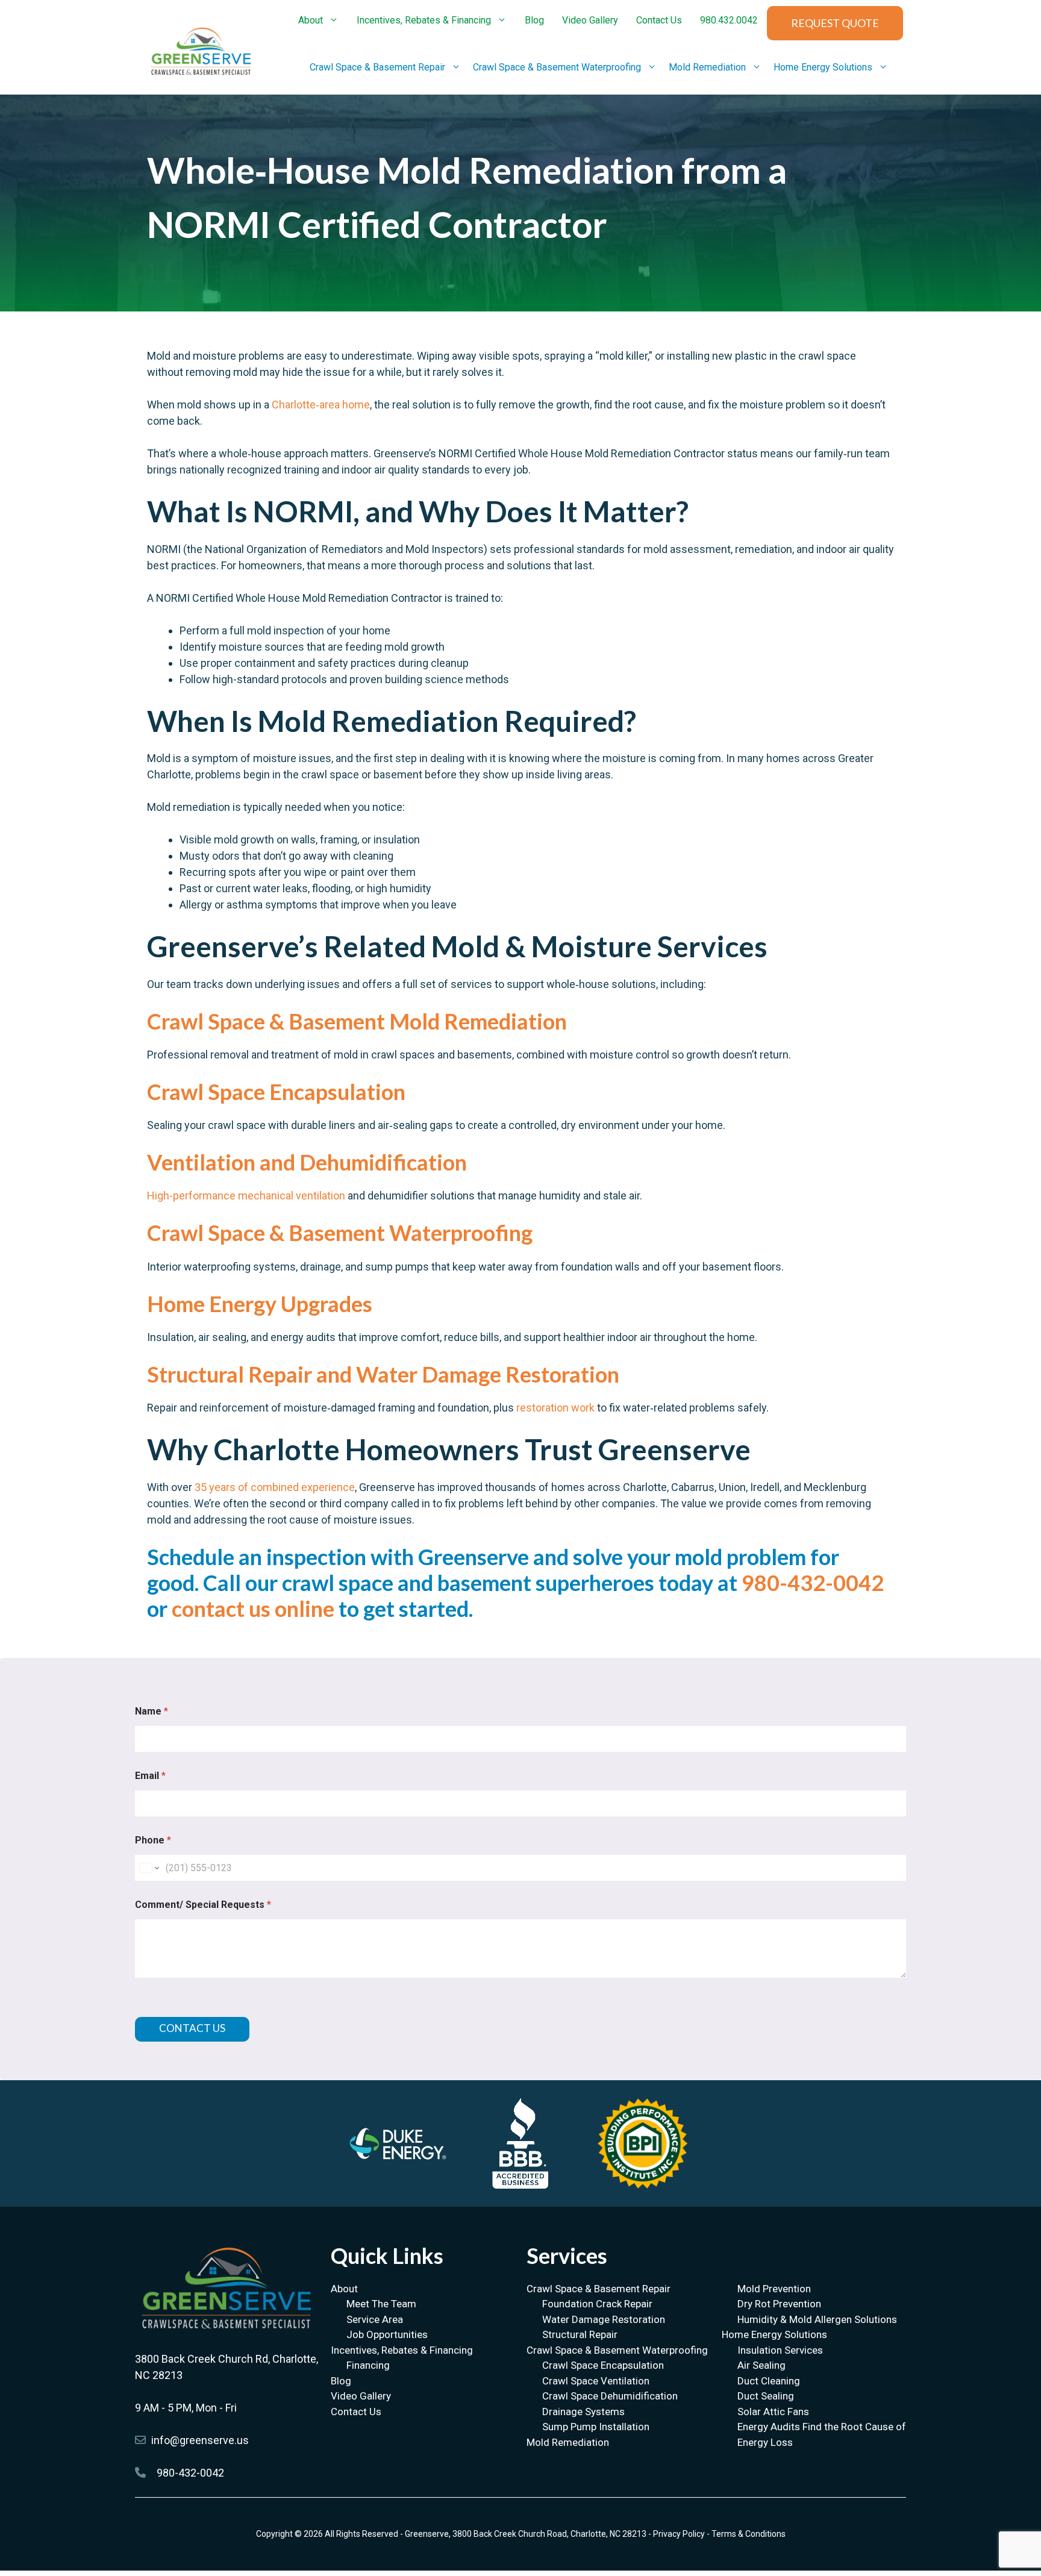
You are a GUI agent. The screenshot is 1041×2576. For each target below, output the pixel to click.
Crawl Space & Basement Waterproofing (557, 67)
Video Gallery (590, 20)
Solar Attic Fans (773, 2412)
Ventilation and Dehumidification (307, 1162)
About (311, 20)
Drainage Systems (583, 2412)
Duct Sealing (766, 2396)
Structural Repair (580, 2334)
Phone (153, 1840)
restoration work (555, 1408)
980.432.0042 (729, 20)
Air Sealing (761, 2365)
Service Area (375, 2319)
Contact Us (659, 20)
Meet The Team (381, 2304)
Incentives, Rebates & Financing (424, 20)
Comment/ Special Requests (203, 1905)
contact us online (253, 1608)
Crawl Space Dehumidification (610, 2396)
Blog (534, 20)
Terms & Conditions (749, 2534)
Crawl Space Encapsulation (276, 1092)
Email (150, 1776)
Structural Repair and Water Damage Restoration (383, 1374)
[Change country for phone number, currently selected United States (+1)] (148, 1868)
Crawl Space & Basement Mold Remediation (357, 1021)
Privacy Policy (679, 2534)
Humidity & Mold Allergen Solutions (817, 2319)
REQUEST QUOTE (835, 23)
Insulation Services (780, 2350)
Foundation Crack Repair (597, 2304)
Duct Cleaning (769, 2381)
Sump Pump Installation (596, 2427)
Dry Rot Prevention (779, 2304)
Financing (368, 2365)
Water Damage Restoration (604, 2319)
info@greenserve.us (200, 2440)
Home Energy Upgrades (260, 1304)
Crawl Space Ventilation (596, 2381)
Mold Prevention (774, 2289)
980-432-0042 (813, 1583)
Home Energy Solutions (823, 67)
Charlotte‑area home (321, 405)
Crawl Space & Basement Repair (377, 67)
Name (152, 1711)
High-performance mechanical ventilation (246, 1196)
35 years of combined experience (275, 1487)
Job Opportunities (387, 2334)
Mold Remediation (707, 67)
